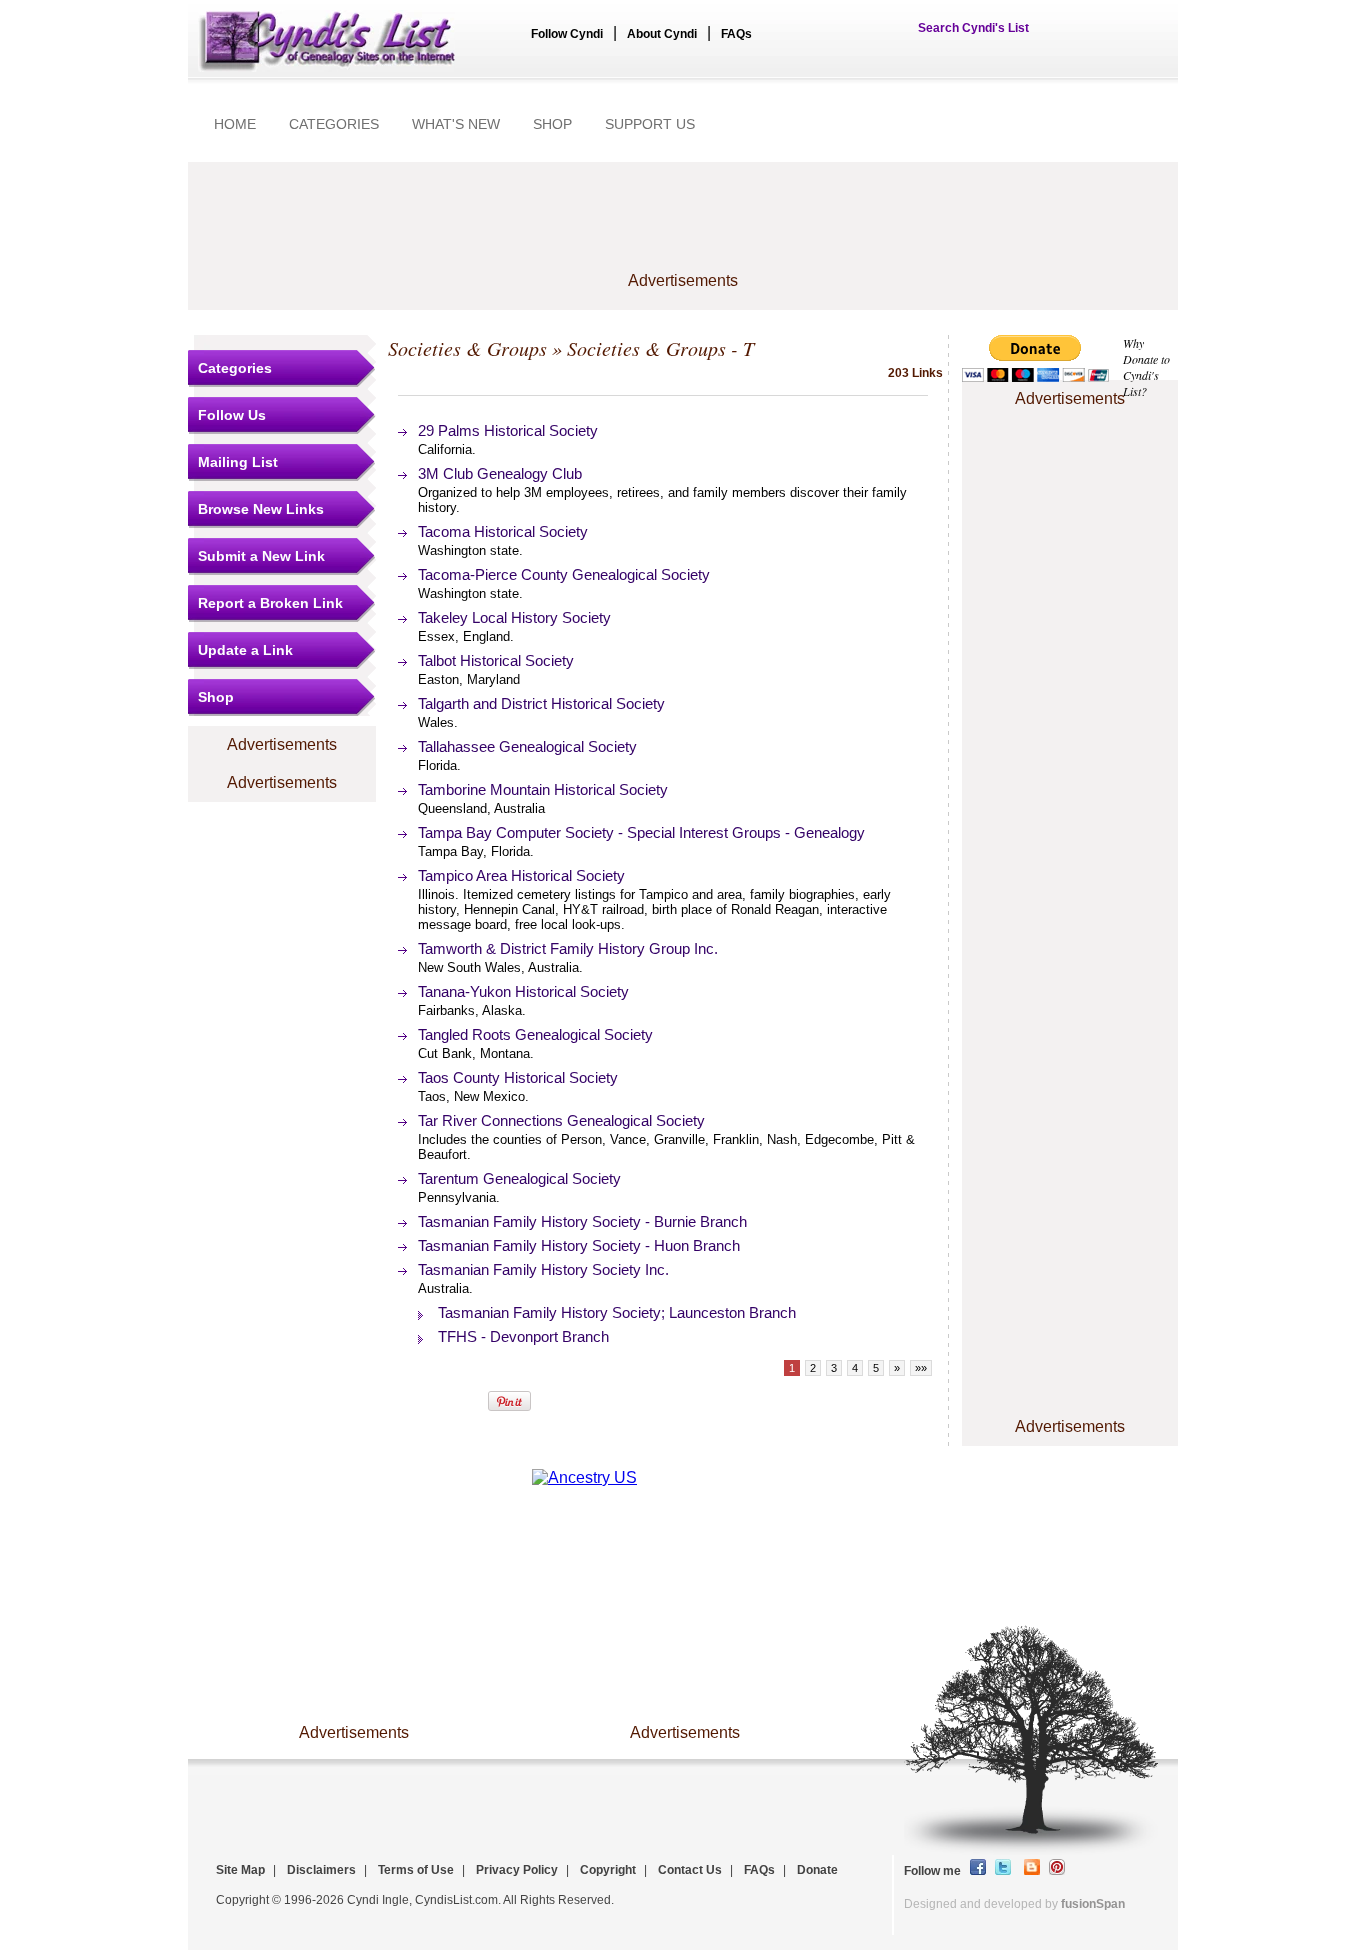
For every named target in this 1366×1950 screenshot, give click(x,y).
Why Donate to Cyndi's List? (1146, 367)
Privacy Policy (517, 1870)
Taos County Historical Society (518, 1077)
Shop (216, 697)
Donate (817, 1870)
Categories (235, 368)
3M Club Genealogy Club (500, 473)
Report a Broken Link (270, 603)
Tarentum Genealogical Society (519, 1178)
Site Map (240, 1870)
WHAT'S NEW (456, 124)
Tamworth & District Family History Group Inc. (568, 948)
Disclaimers (321, 1870)
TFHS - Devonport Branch (523, 1336)
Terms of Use (416, 1870)
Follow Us (232, 415)
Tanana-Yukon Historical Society (523, 991)
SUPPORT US (650, 124)
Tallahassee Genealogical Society (527, 746)
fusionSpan (1093, 1904)
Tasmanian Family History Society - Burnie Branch (582, 1221)
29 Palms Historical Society (508, 430)
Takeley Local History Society (514, 617)
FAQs (736, 34)
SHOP (552, 124)
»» (921, 1368)
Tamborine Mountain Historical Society (543, 789)
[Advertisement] (683, 227)
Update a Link (245, 650)
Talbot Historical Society (496, 660)
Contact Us (690, 1870)
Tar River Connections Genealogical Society (561, 1120)
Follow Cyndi (567, 34)
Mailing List (238, 462)
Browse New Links (261, 509)
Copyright (608, 1870)
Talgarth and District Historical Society (541, 703)
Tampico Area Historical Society (521, 875)
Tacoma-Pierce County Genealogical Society (564, 574)
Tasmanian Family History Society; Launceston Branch (617, 1312)
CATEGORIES (334, 124)
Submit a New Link (261, 556)
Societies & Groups (467, 348)
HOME (235, 124)
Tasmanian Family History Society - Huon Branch (579, 1245)
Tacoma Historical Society (503, 531)
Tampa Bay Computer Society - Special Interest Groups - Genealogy (641, 832)
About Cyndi (662, 34)
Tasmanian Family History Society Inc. (543, 1269)
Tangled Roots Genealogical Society (535, 1034)
